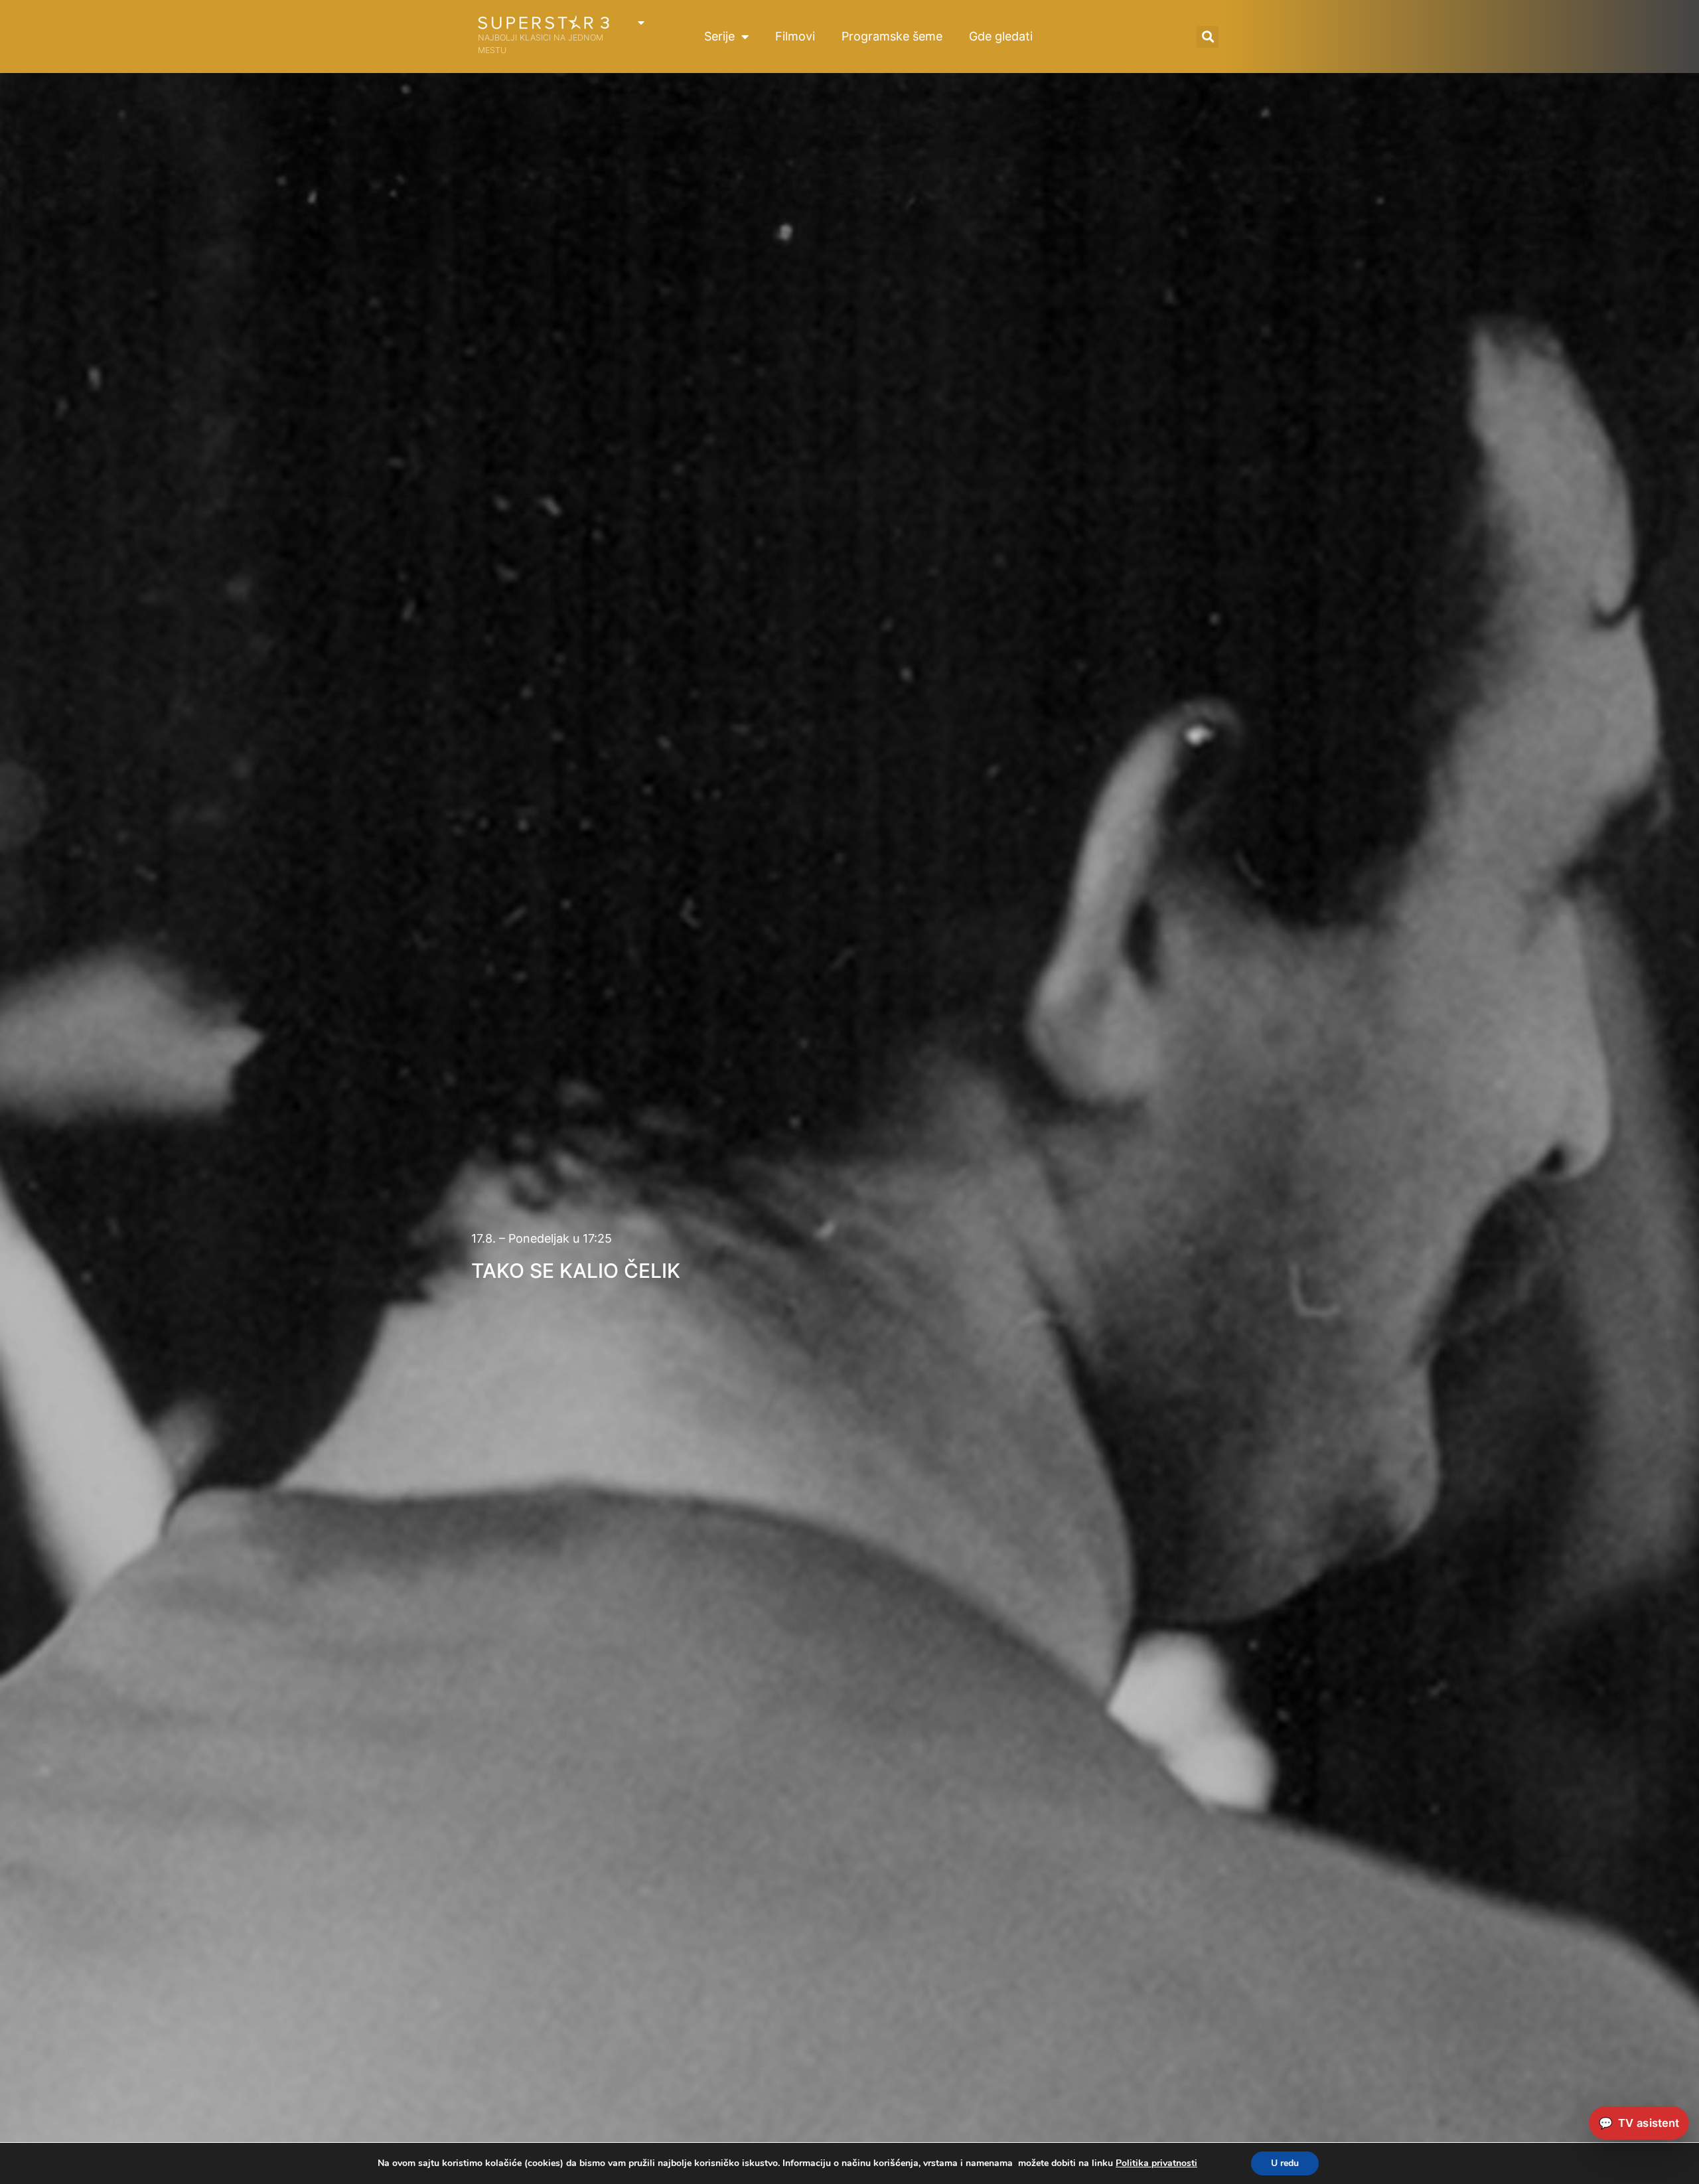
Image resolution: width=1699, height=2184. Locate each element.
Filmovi (795, 36)
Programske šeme (892, 36)
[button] (1208, 37)
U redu (1285, 2163)
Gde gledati (1001, 36)
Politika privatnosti (1156, 2163)
